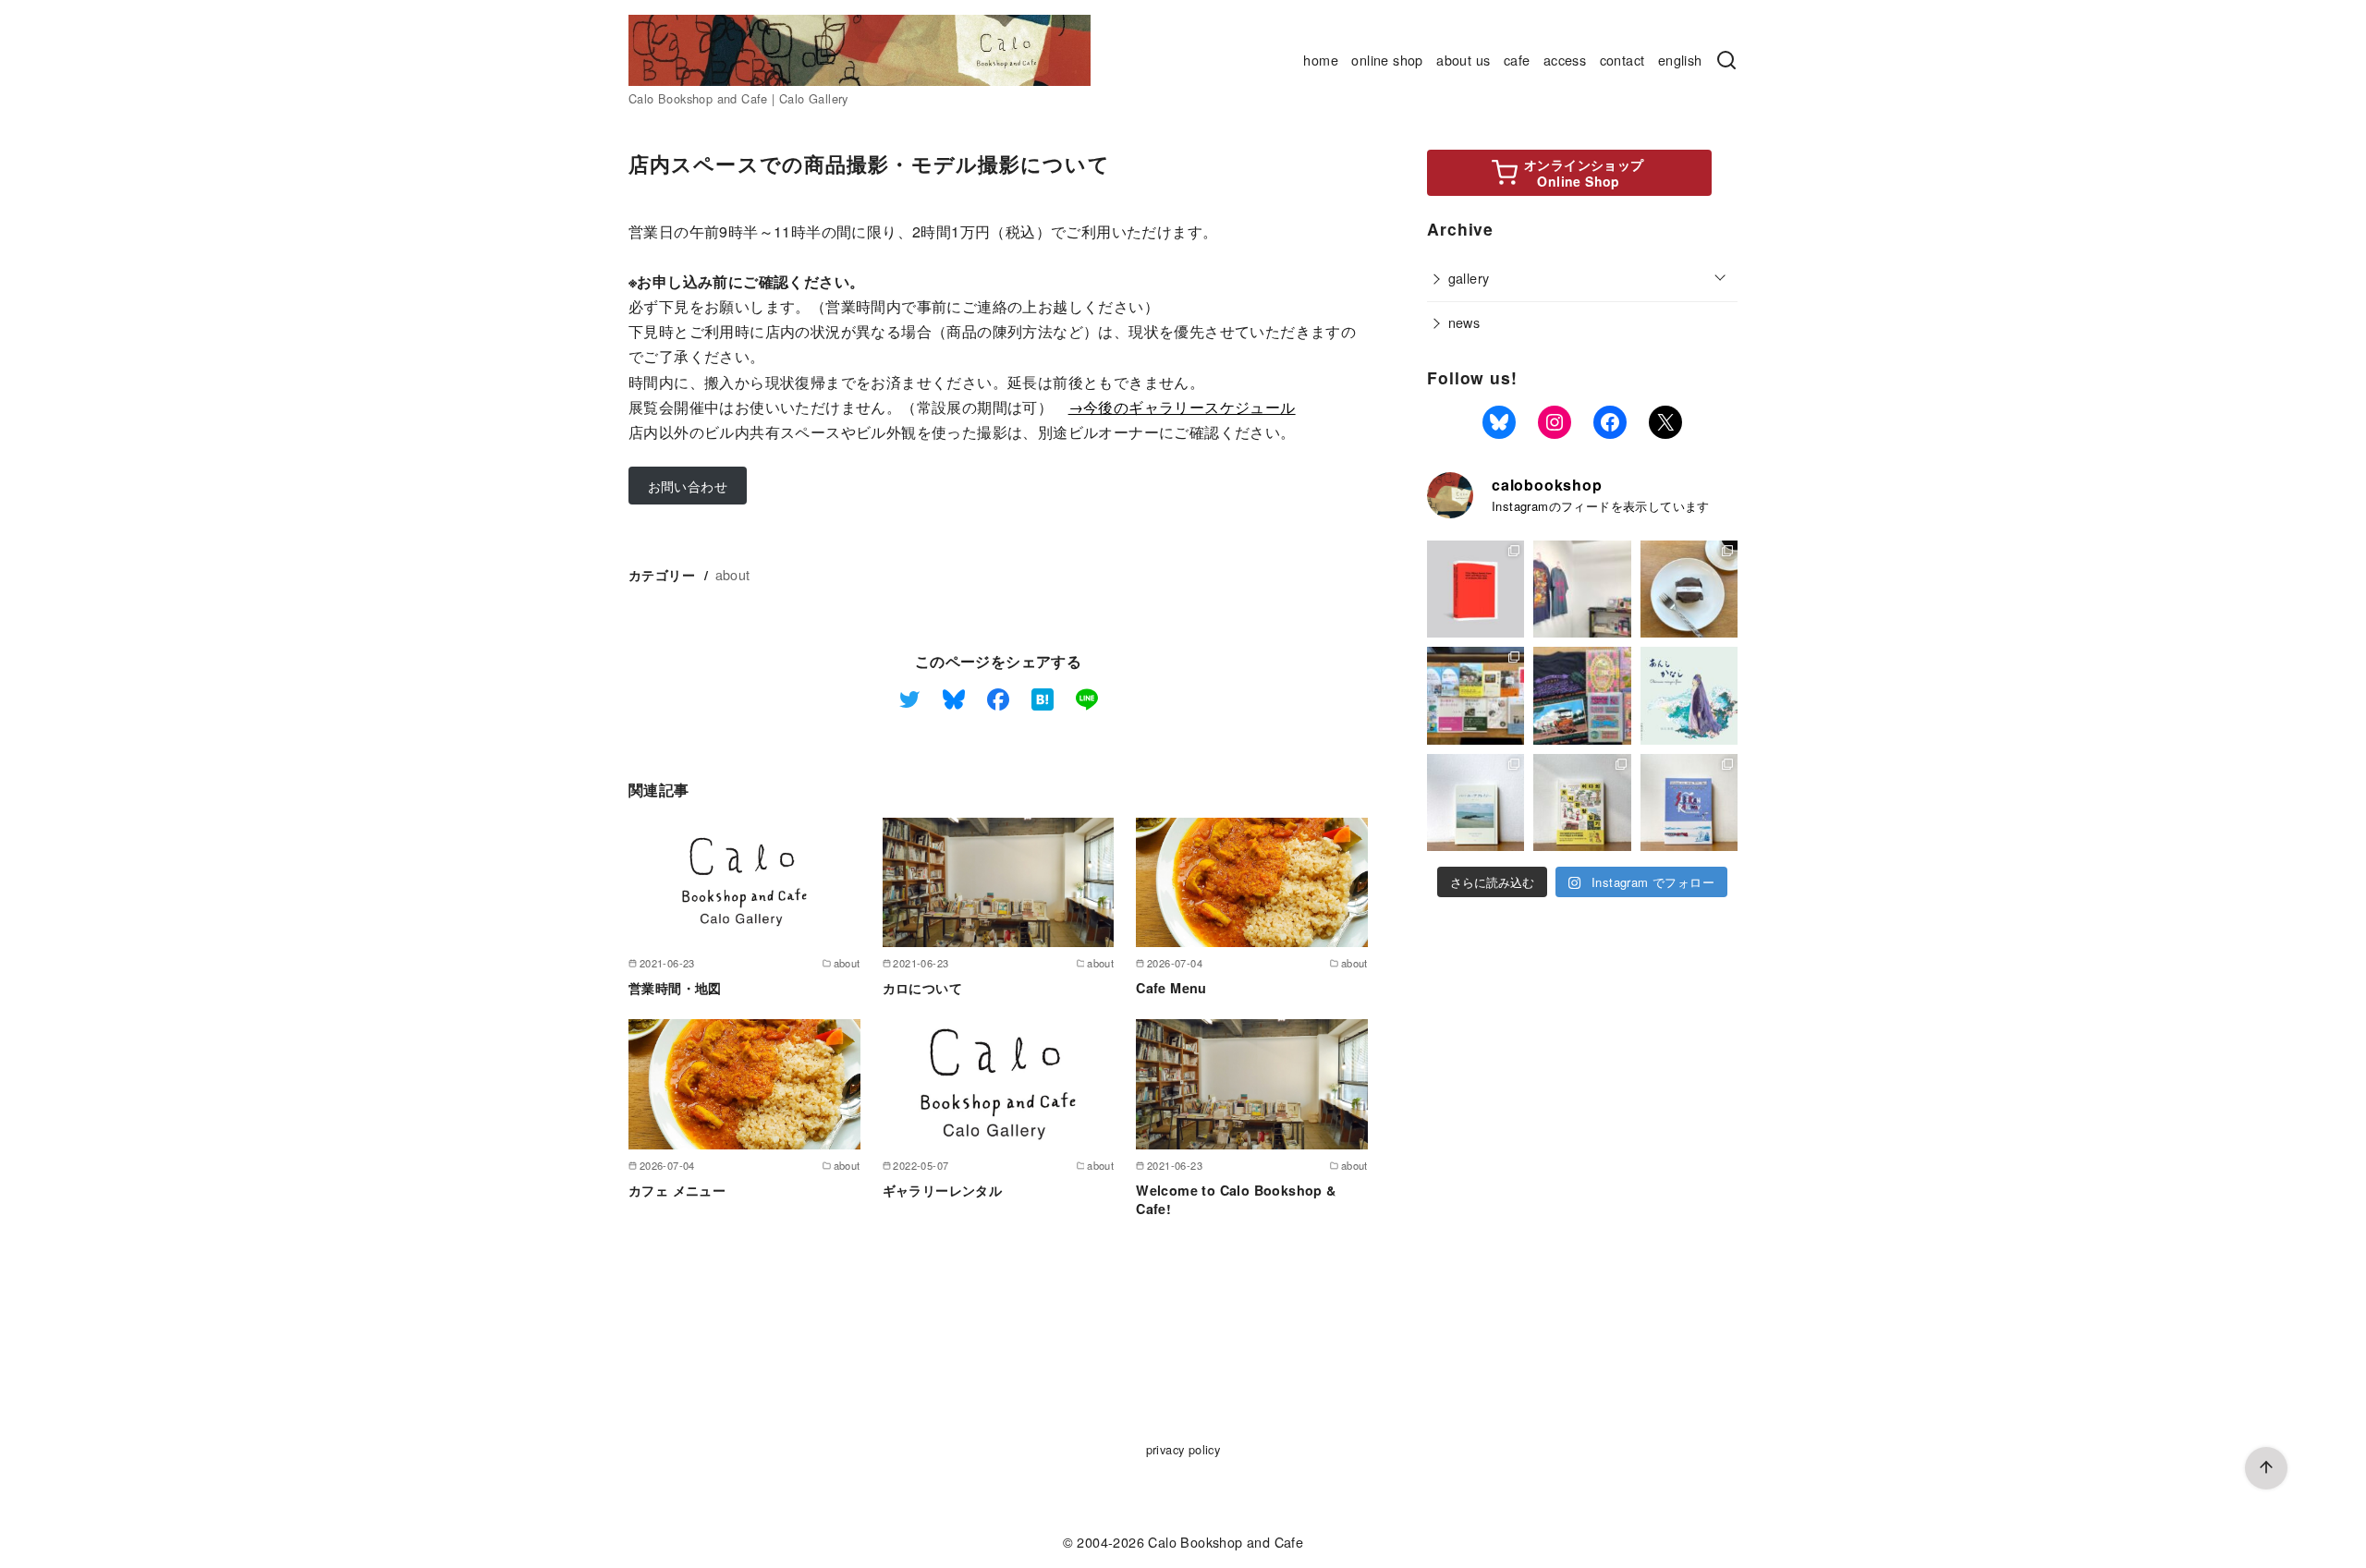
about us (1463, 60)
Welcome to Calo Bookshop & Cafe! (1236, 1199)
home (1321, 60)
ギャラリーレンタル (943, 1190)
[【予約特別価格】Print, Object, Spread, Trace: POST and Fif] (1476, 589)
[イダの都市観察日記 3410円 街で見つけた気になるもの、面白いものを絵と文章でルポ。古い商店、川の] (1582, 802)
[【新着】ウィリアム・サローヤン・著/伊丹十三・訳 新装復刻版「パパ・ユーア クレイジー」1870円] (1476, 802)
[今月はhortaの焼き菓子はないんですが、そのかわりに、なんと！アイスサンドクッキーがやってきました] (1689, 589)
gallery (1469, 278)
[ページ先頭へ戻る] (2266, 1468)
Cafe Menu (1171, 988)
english (1680, 60)
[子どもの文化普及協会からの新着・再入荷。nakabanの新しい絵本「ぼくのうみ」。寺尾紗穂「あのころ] (1476, 695)
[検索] (1726, 61)
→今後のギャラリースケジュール (1182, 407)
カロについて (922, 988)
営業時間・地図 (675, 988)
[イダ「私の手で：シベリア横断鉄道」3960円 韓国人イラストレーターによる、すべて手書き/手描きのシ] (1689, 802)
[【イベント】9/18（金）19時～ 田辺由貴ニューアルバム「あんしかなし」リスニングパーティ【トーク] (1689, 695)
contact (1622, 60)
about (733, 574)
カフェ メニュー (677, 1190)
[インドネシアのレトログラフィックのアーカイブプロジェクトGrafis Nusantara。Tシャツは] (1582, 589)
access (1565, 60)
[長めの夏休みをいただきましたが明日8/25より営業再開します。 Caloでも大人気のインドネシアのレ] (1582, 695)
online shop (1387, 60)
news (1464, 322)
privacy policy (1183, 1449)
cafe (1517, 60)
